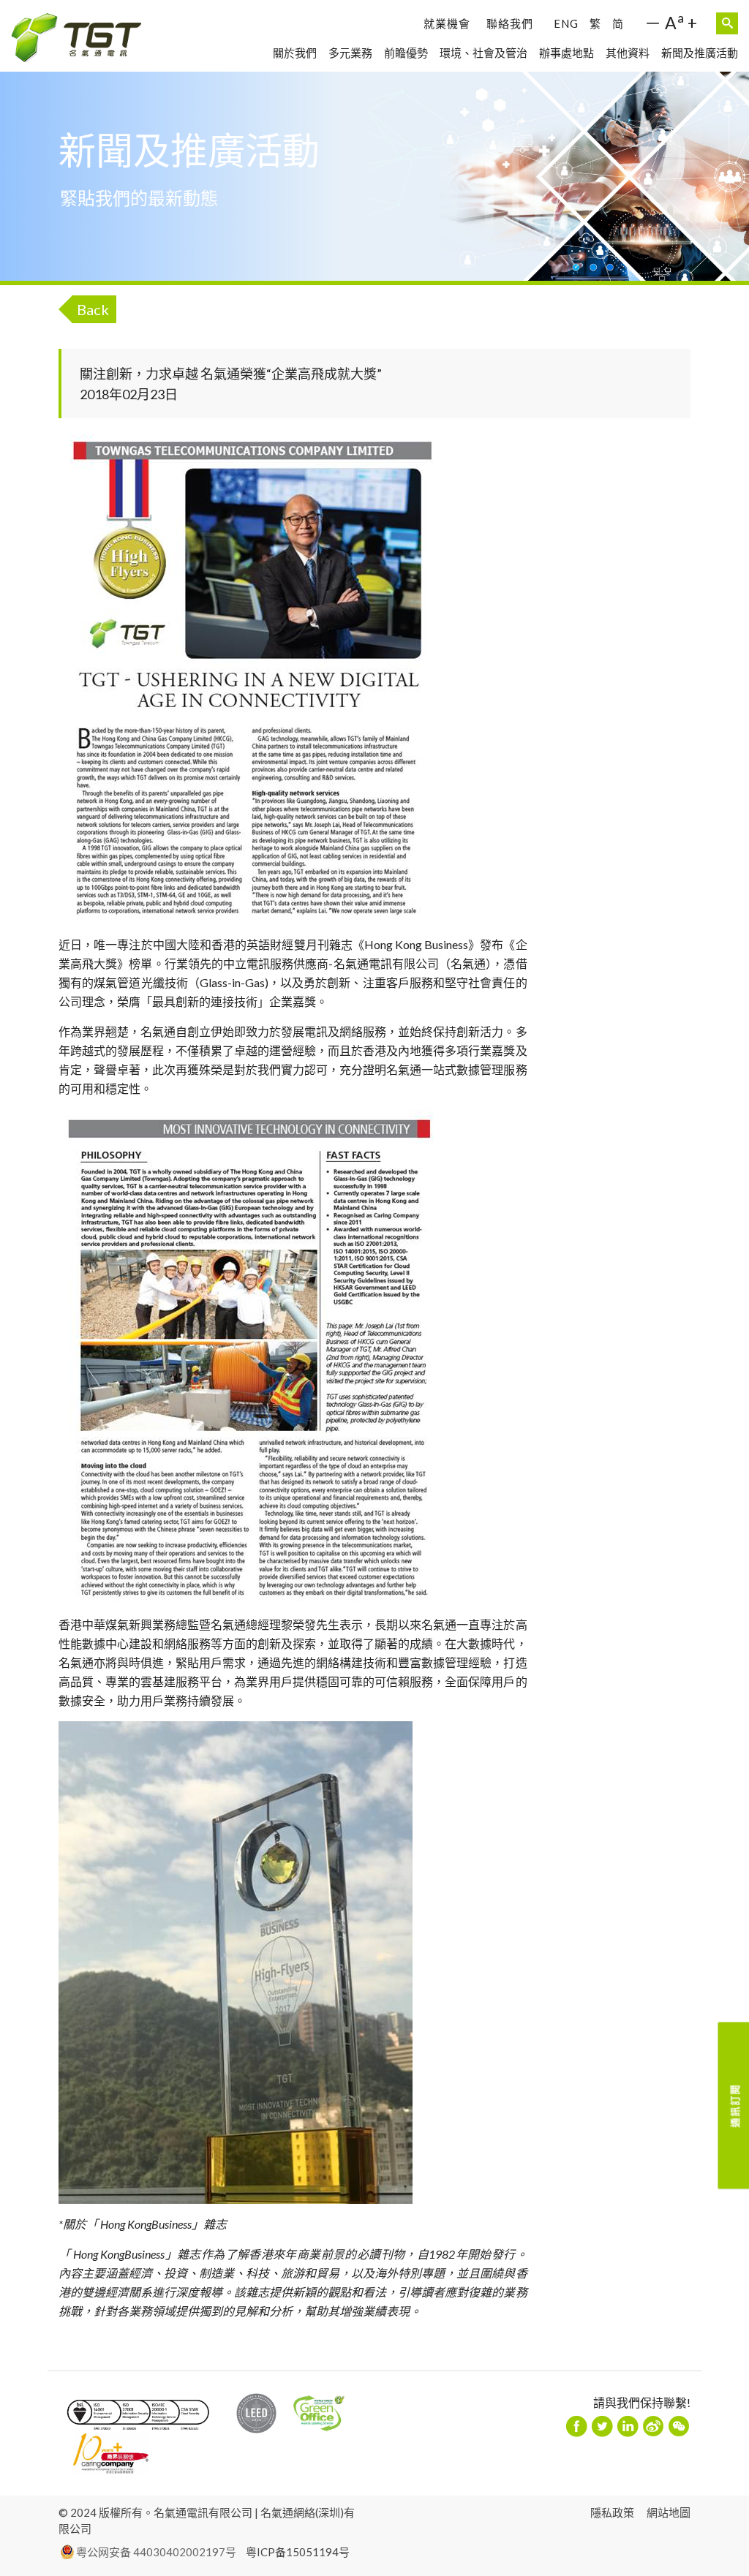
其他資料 (628, 53)
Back (93, 309)
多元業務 (350, 53)
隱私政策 (612, 2512)
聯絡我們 (510, 23)
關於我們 (295, 53)
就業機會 (447, 23)
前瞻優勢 (406, 53)
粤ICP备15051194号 (298, 2552)
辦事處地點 (567, 53)
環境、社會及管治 (483, 53)
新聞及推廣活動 (700, 53)
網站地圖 (669, 2512)
